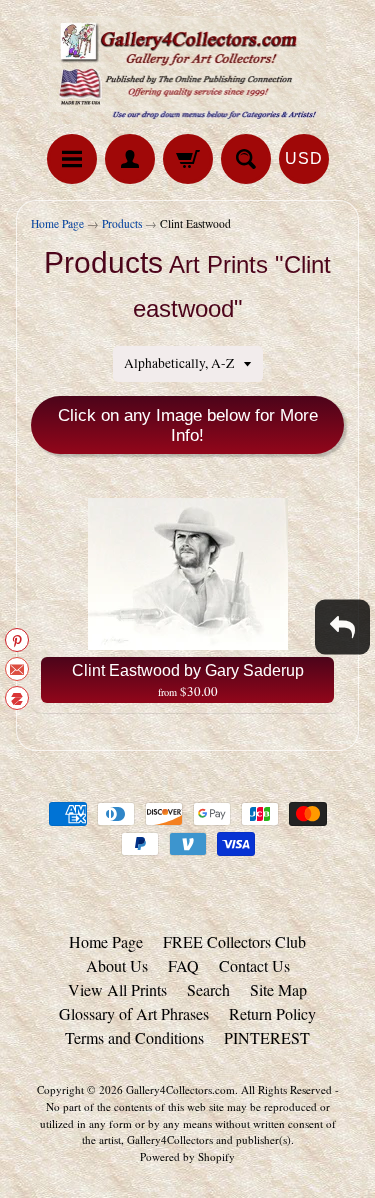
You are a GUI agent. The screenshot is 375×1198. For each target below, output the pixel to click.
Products (122, 223)
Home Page (57, 223)
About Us (117, 965)
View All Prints (117, 989)
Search (208, 989)
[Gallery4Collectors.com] (188, 70)
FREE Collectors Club (234, 941)
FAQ (183, 965)
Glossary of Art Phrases (134, 1013)
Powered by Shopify (187, 1156)
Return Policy (272, 1013)
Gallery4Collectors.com (180, 1089)
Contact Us (254, 965)
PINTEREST (267, 1037)
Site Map (278, 989)
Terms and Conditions (134, 1037)
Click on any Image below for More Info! (188, 425)
